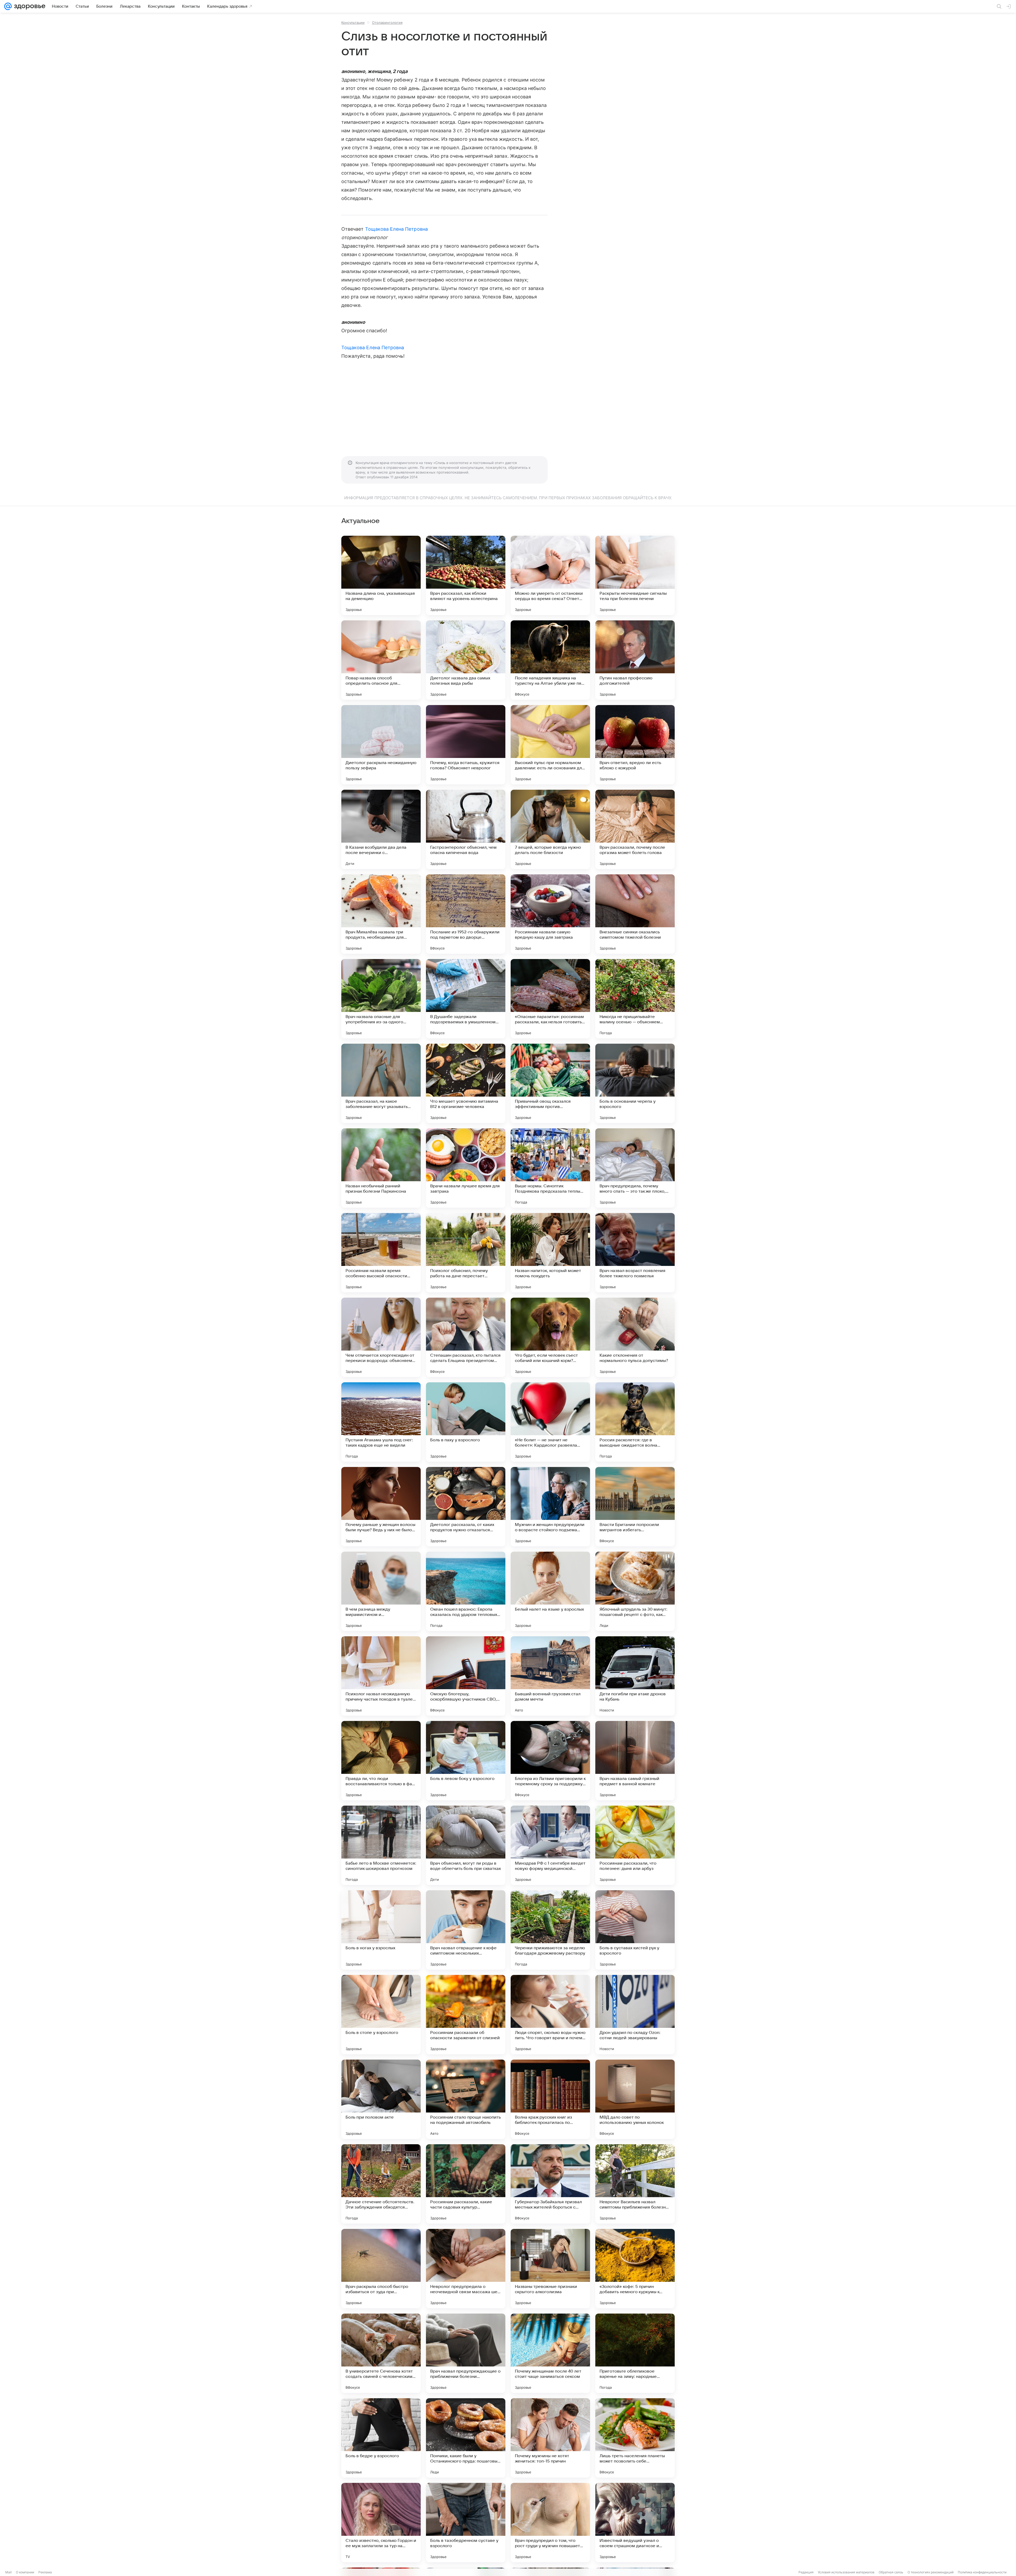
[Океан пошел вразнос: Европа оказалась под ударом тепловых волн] (466, 1591)
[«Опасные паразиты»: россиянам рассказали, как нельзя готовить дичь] (550, 999)
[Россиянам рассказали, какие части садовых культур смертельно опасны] (466, 2184)
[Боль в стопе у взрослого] (381, 2015)
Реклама (45, 2572)
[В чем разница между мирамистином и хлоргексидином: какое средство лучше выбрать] (381, 1591)
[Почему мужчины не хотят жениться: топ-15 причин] (550, 2438)
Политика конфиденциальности (982, 2572)
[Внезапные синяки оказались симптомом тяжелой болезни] (635, 914)
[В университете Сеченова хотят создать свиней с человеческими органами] (381, 2353)
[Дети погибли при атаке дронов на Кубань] (635, 1676)
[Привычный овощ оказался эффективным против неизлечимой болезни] (550, 1083)
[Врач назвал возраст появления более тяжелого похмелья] (635, 1253)
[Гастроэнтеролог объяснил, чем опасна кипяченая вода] (466, 829)
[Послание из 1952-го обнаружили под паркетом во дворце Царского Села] (466, 914)
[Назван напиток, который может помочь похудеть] (550, 1253)
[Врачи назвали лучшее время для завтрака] (466, 1168)
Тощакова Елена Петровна (396, 229)
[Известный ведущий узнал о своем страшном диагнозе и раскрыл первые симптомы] (635, 2523)
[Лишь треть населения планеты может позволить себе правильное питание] (635, 2438)
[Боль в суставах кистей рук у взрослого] (635, 1930)
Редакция (806, 2572)
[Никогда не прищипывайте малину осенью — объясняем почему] (635, 999)
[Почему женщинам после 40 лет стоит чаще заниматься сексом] (550, 2353)
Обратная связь (891, 2572)
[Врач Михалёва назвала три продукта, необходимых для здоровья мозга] (381, 914)
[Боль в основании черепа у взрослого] (635, 1083)
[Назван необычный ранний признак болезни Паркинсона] (381, 1168)
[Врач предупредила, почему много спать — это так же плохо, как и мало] (635, 1168)
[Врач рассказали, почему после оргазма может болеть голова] (635, 829)
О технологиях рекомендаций (931, 2572)
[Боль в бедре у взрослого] (381, 2438)
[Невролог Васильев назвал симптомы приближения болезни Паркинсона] (635, 2184)
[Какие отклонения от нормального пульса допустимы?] (635, 1337)
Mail (8, 2572)
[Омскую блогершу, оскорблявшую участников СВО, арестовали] (466, 1676)
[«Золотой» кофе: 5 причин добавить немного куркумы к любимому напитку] (635, 2269)
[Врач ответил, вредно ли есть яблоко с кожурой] (635, 745)
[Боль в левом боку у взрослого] (466, 1761)
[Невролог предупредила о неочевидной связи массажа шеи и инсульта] (466, 2269)
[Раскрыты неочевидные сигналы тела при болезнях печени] (635, 575)
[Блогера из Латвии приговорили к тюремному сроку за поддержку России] (550, 1761)
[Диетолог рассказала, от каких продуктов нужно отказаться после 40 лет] (466, 1507)
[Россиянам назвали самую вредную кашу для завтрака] (550, 914)
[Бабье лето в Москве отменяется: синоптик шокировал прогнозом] (381, 1845)
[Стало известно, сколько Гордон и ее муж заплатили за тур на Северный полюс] (381, 2523)
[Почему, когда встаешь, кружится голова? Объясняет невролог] (466, 745)
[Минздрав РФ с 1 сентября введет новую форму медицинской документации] (550, 1845)
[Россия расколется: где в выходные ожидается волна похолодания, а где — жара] (635, 1422)
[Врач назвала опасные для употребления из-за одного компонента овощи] (381, 999)
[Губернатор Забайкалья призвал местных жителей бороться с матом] (550, 2184)
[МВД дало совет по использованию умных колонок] (635, 2099)
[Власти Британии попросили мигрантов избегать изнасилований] (635, 1507)
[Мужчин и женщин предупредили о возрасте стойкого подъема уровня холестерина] (550, 1507)
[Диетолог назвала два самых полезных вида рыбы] (466, 660)
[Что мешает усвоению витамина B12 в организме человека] (466, 1083)
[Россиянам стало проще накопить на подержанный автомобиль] (466, 2099)
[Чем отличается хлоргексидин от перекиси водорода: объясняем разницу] (381, 1337)
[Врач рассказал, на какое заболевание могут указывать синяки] (381, 1083)
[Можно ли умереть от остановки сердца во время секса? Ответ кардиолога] (550, 575)
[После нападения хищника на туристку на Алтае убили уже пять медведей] (550, 660)
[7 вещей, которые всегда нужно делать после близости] (550, 829)
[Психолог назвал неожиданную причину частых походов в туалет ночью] (381, 1676)
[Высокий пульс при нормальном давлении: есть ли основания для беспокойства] (550, 745)
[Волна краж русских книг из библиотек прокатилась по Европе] (550, 2099)
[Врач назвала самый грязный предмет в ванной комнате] (635, 1761)
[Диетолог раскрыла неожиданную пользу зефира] (381, 745)
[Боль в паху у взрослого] (466, 1422)
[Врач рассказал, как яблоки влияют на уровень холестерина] (466, 575)
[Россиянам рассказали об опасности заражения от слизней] (466, 2015)
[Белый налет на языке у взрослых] (550, 1591)
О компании (25, 2572)
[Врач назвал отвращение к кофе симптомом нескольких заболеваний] (466, 1930)
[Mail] (8, 6)
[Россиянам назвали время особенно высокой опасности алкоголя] (381, 1253)
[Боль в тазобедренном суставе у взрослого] (466, 2523)
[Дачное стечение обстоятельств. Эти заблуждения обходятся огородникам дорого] (381, 2184)
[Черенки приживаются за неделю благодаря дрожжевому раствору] (550, 1930)
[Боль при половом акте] (381, 2099)
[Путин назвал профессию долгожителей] (635, 660)
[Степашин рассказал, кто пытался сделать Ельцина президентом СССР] (466, 1337)
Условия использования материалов (846, 2572)
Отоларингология (387, 22)
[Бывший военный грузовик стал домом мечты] (550, 1676)
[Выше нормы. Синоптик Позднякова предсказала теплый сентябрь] (550, 1168)
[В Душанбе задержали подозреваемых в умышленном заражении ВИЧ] (466, 999)
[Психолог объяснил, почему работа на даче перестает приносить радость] (466, 1253)
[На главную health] (29, 6)
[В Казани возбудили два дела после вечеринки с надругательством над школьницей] (381, 829)
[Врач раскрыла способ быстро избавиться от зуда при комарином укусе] (381, 2269)
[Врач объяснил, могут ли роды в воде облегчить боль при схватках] (466, 1845)
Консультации (353, 22)
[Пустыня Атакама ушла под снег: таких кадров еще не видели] (381, 1422)
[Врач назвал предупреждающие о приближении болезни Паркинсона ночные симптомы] (466, 2353)
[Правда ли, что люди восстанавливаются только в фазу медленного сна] (381, 1761)
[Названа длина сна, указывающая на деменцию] (381, 575)
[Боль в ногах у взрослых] (381, 1930)
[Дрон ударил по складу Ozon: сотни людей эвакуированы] (635, 2015)
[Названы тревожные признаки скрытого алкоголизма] (550, 2269)
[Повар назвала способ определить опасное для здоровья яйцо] (381, 660)
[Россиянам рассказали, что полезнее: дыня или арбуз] (635, 1845)
